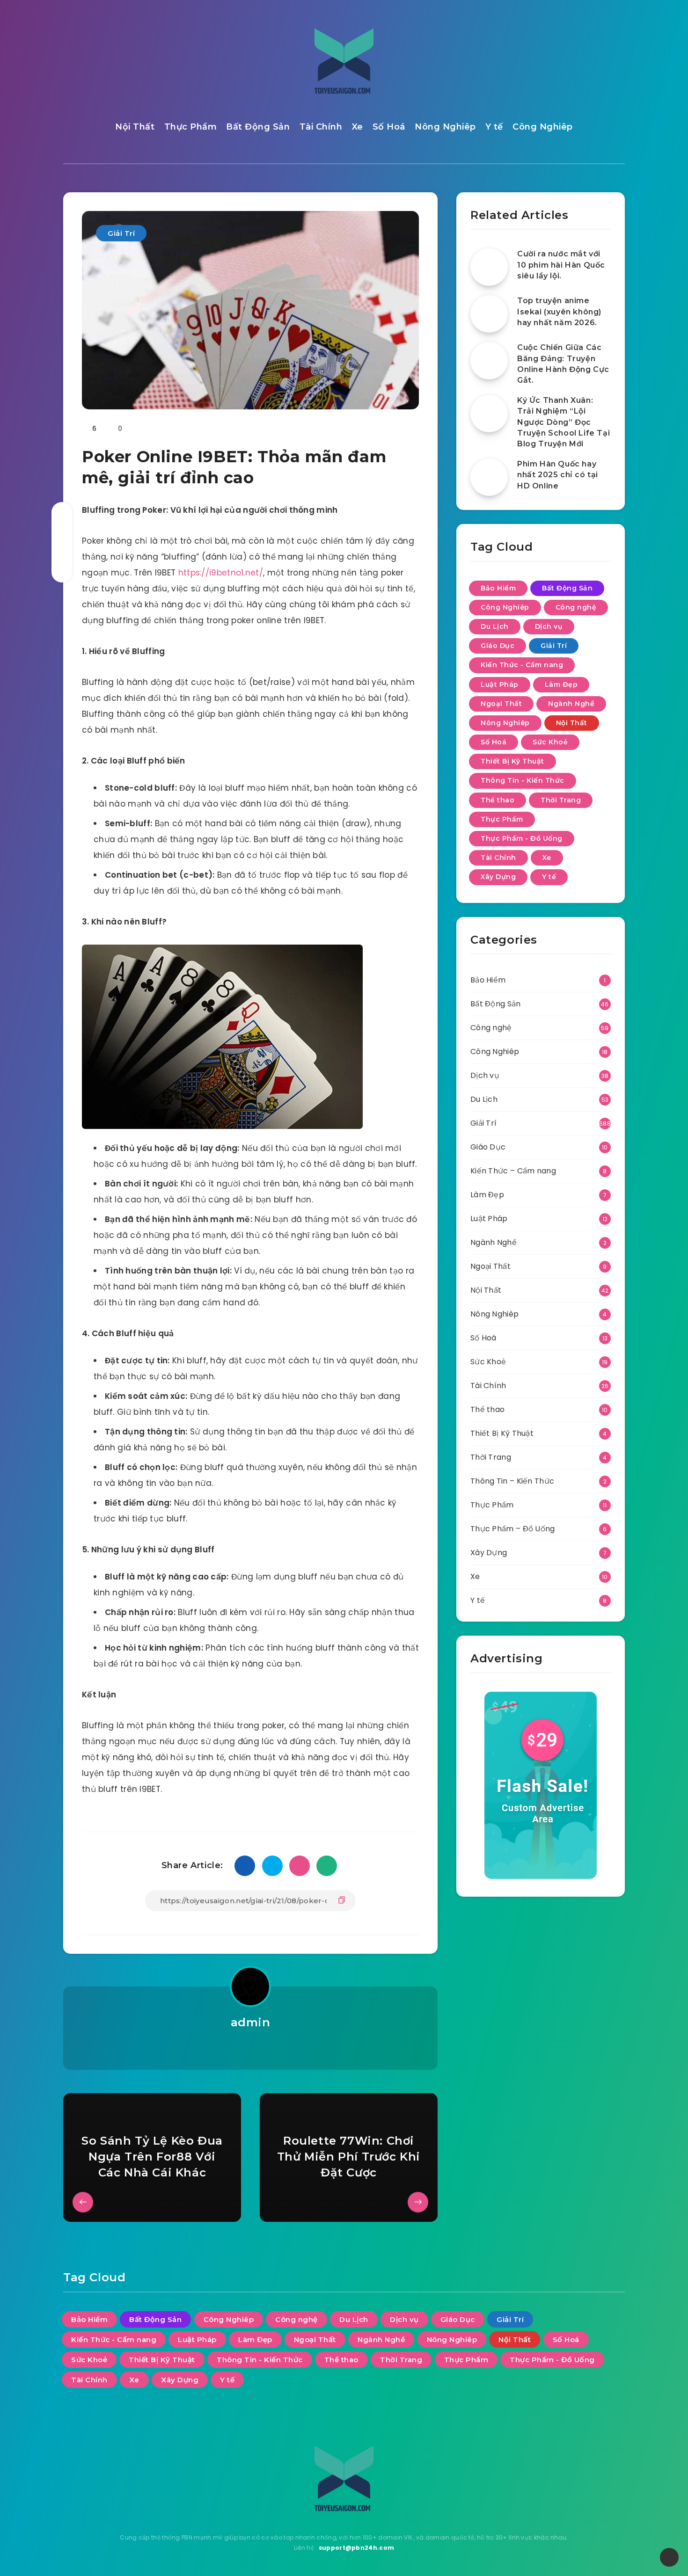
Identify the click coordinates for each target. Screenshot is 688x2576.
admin (251, 2022)
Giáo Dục (498, 646)
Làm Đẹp (561, 684)
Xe (358, 127)
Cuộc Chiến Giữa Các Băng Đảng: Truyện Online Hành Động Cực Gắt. (563, 364)
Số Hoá (389, 127)
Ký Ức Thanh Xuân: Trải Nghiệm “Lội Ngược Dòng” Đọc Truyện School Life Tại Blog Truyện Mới (564, 422)
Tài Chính (321, 127)
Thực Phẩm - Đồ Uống (522, 838)
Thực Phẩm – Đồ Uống (513, 1529)
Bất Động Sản (258, 127)
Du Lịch (495, 626)
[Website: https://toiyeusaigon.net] (250, 2047)
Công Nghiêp (543, 127)
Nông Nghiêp (445, 127)
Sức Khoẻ (550, 742)
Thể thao (498, 800)
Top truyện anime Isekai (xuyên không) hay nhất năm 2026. (559, 311)
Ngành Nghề (571, 704)
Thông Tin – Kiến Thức (512, 1481)
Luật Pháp (500, 684)
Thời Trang (561, 800)
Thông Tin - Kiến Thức (523, 780)
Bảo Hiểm (498, 588)
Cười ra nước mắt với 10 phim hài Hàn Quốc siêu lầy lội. (561, 265)
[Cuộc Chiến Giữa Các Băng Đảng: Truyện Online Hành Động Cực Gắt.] (489, 361)
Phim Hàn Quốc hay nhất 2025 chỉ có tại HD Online (558, 475)
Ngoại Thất (501, 704)
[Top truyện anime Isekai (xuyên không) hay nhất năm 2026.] (489, 314)
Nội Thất (135, 127)
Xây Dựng (498, 877)
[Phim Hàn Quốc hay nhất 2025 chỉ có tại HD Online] (489, 477)
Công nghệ (576, 607)
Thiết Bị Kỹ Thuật (512, 761)
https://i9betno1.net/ (221, 573)
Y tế (494, 127)
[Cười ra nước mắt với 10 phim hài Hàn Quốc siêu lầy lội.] (489, 267)
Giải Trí (121, 233)
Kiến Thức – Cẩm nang (513, 1171)
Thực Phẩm (191, 127)
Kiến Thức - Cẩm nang (522, 665)
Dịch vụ (549, 626)
